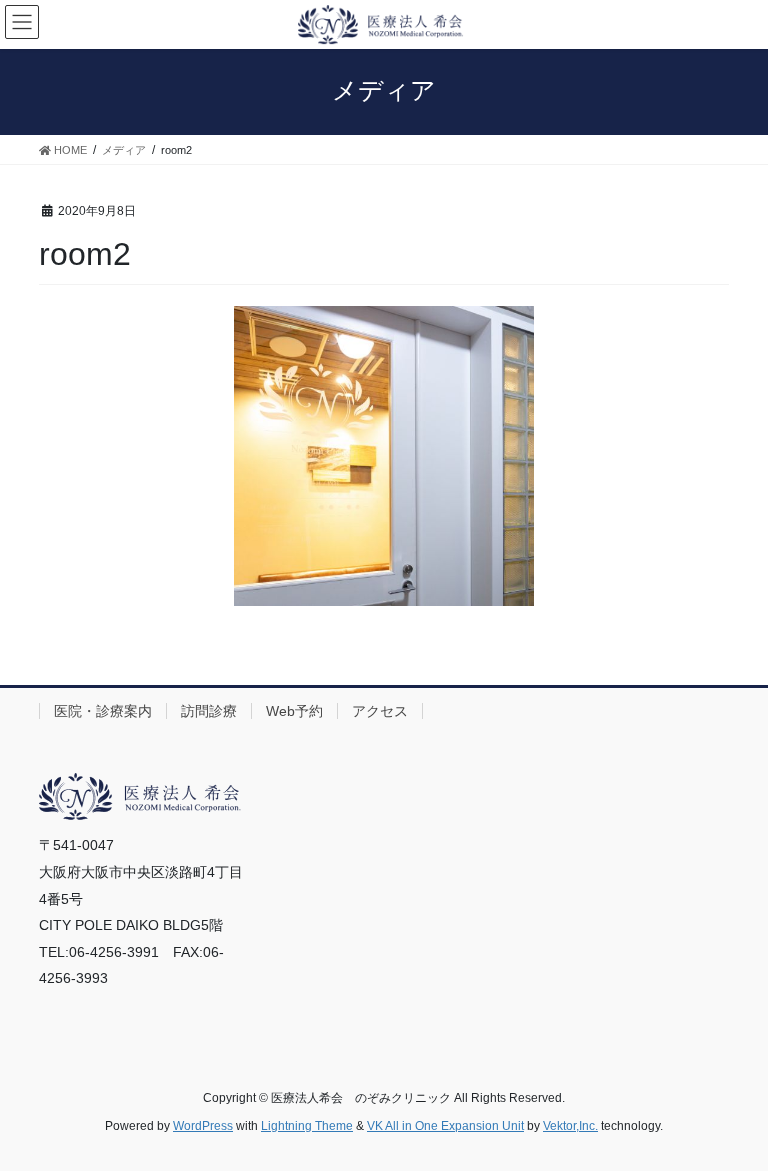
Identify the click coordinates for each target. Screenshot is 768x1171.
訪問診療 (209, 711)
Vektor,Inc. (570, 1126)
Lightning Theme (307, 1126)
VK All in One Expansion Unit (445, 1126)
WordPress (203, 1126)
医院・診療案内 (103, 711)
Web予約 (294, 711)
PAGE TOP (731, 1118)
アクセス (380, 711)
